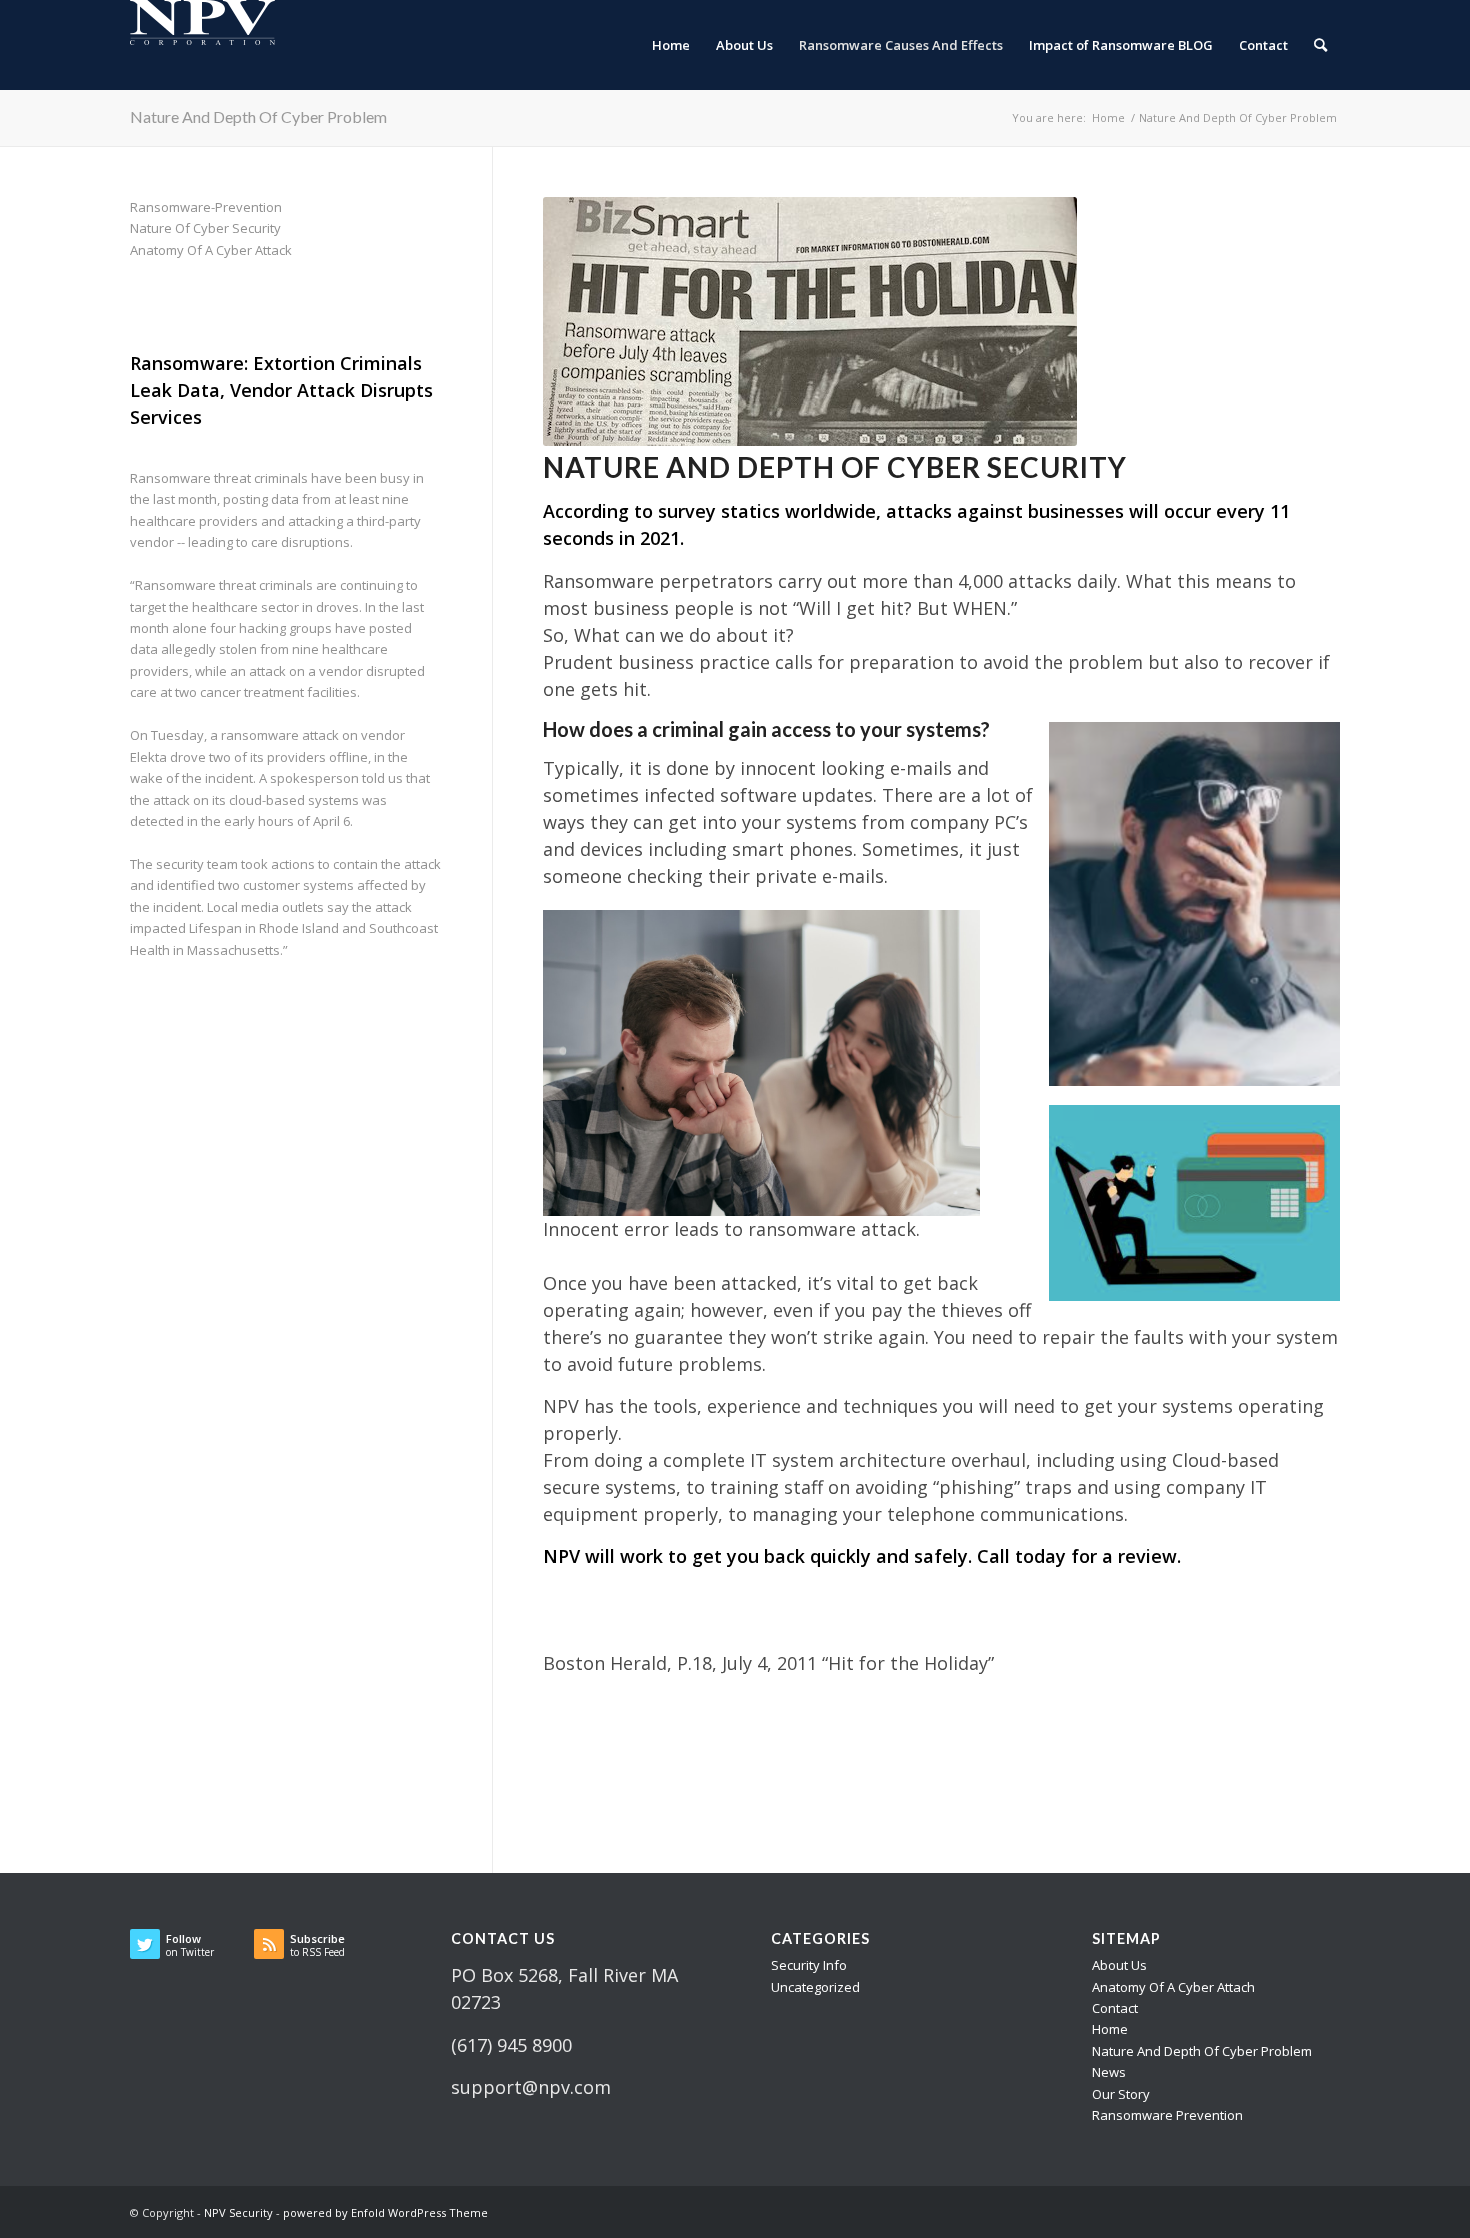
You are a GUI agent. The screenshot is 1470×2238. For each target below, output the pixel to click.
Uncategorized (815, 1987)
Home (1110, 2029)
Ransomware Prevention (1167, 2115)
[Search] (1320, 45)
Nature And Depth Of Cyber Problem (258, 116)
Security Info (809, 1965)
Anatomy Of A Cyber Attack (211, 250)
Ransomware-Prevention (206, 207)
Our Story (1121, 2094)
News (1109, 2072)
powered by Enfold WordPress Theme (385, 2212)
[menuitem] (671, 45)
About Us (1119, 1965)
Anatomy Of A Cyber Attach (1173, 1987)
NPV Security (238, 2212)
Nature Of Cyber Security (205, 228)
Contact (1115, 2008)
